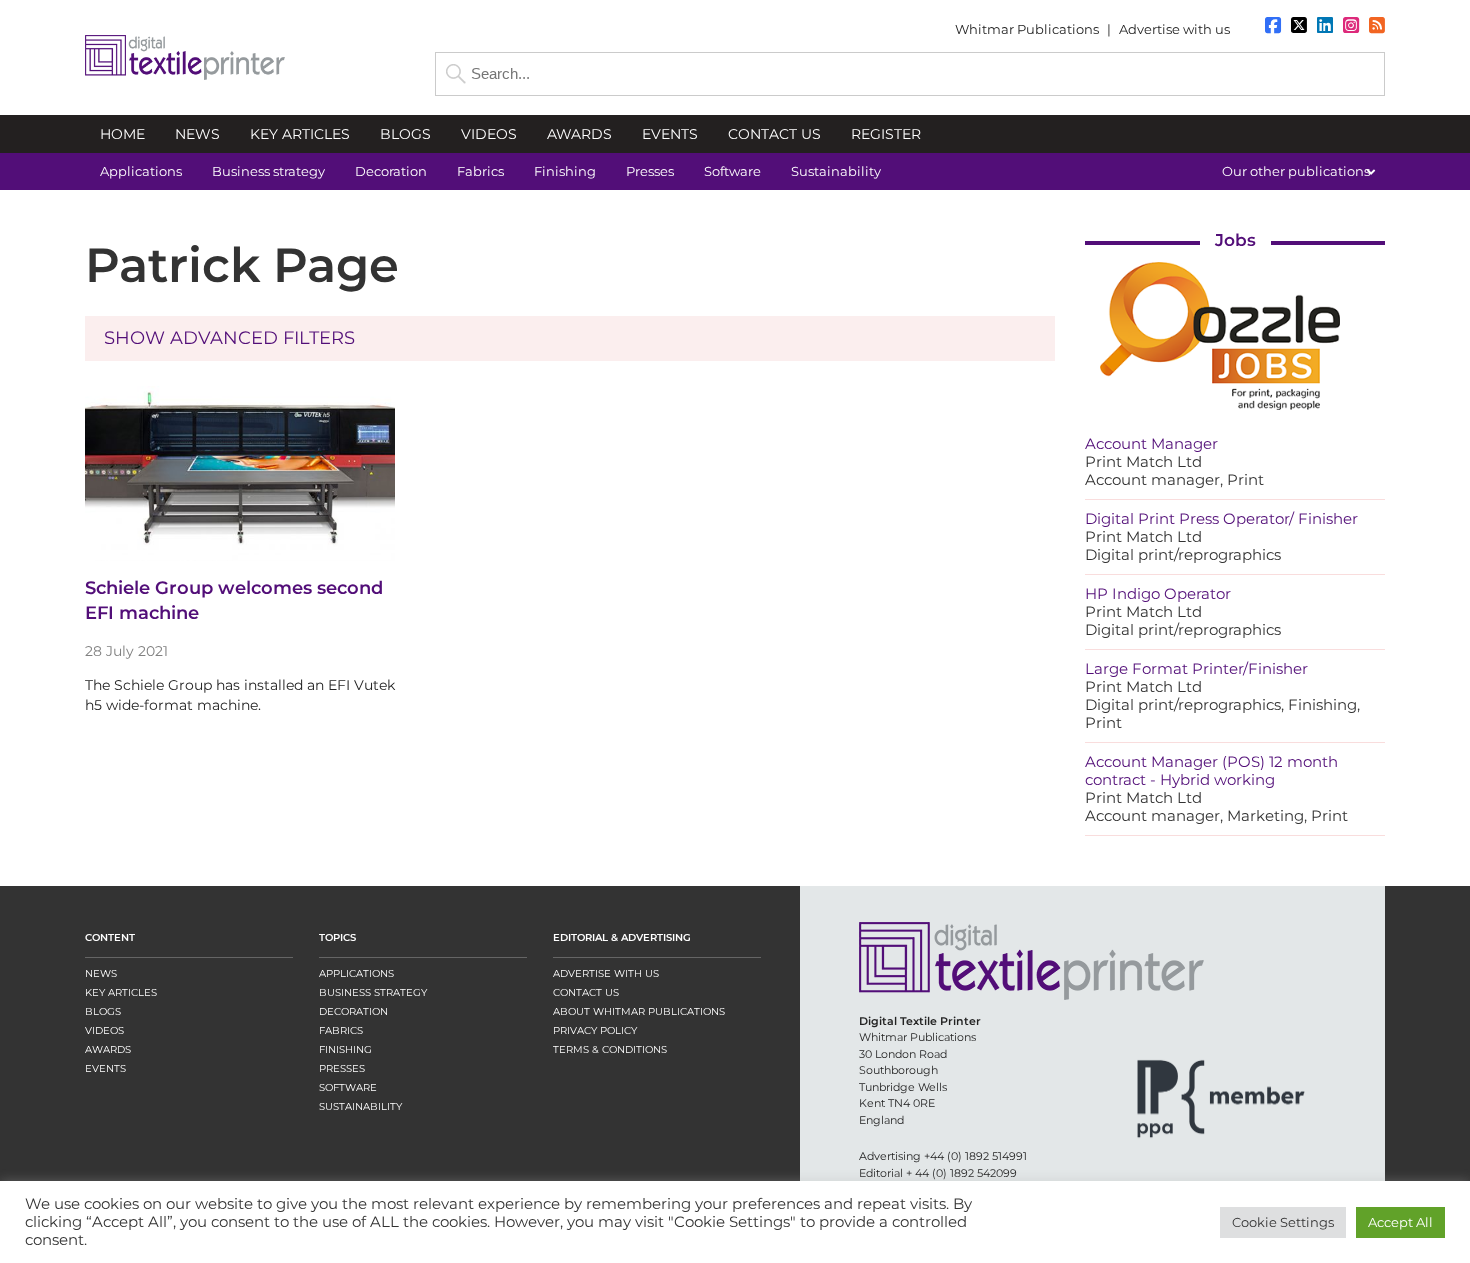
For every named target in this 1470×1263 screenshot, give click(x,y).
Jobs (1235, 240)
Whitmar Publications (1027, 29)
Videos (104, 1030)
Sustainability (360, 1106)
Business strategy (373, 992)
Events (105, 1068)
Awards (108, 1049)
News (101, 973)
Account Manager (1151, 443)
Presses (342, 1068)
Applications (356, 973)
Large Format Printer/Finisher (1196, 668)
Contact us (586, 992)
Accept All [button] (1400, 1222)
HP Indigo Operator (1158, 593)
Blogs (103, 1011)
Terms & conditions (610, 1049)
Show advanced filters (229, 338)
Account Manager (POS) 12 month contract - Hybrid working (1211, 770)
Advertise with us (1174, 29)
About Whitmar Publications (639, 1011)
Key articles (121, 992)
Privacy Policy (595, 1030)
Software (348, 1087)
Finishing (345, 1049)
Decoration (353, 1011)
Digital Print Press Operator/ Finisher (1221, 518)
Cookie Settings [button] (1283, 1222)
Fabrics (341, 1030)
